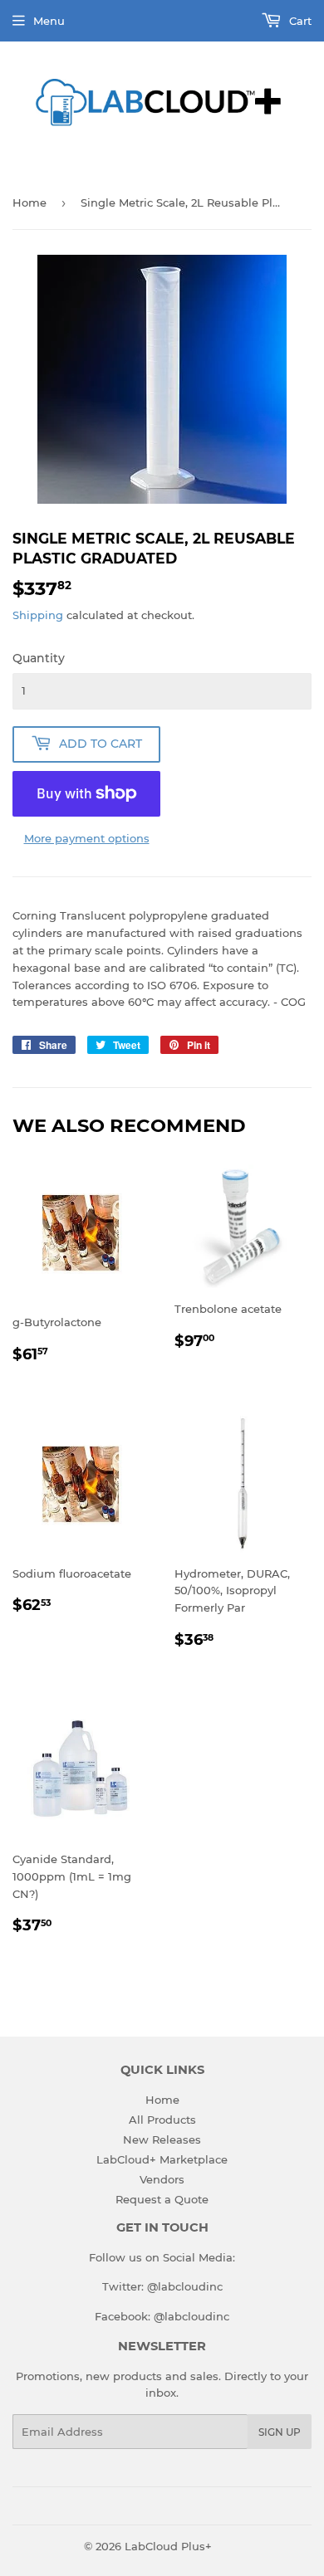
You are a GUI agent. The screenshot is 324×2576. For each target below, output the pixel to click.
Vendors (162, 2179)
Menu (49, 21)
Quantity (39, 658)
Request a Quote (162, 2199)
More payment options (87, 838)
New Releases (162, 2139)
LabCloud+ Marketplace (162, 2159)
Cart (299, 21)
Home (29, 202)
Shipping (38, 615)
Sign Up (280, 2432)
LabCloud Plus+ (168, 2546)
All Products (162, 2120)
